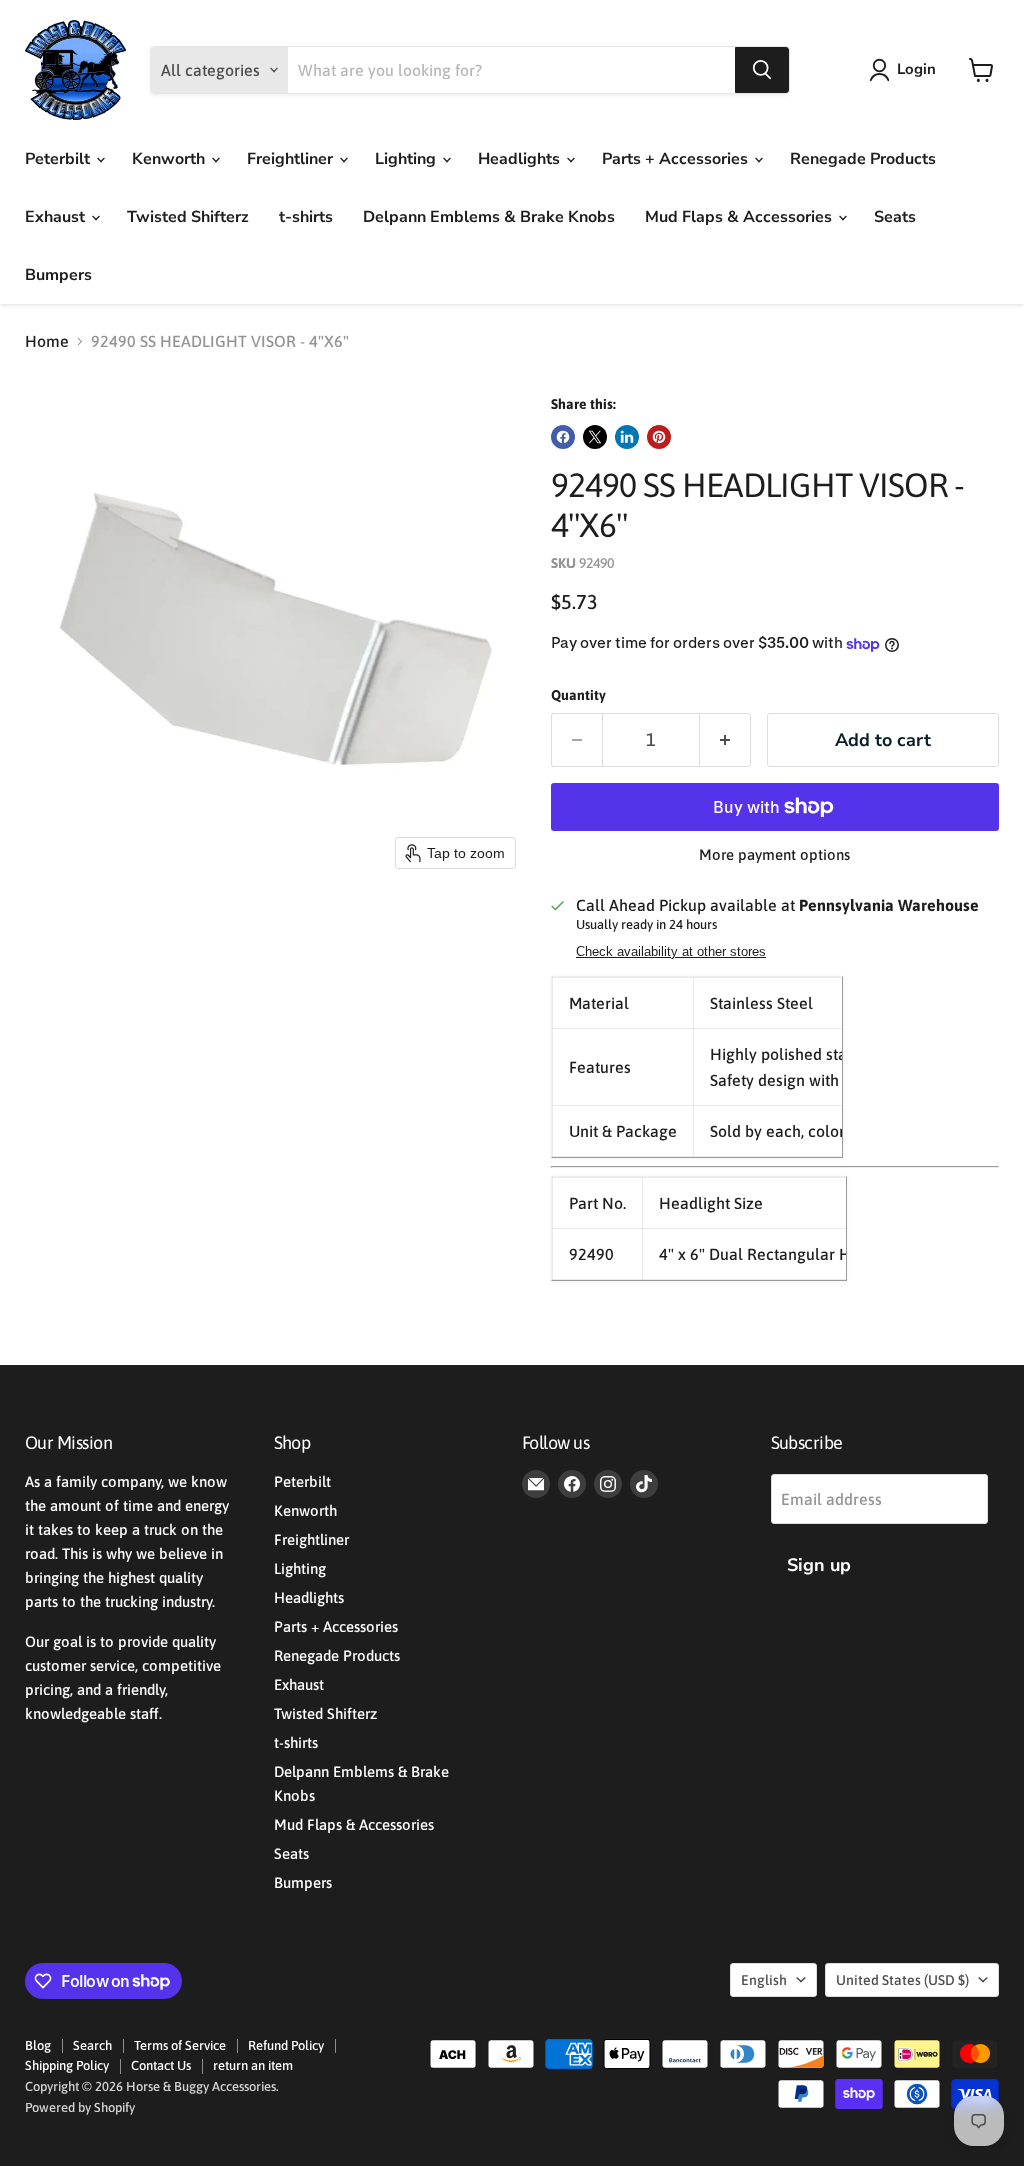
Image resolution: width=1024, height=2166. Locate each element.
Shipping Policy (67, 2065)
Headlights (521, 159)
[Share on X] (595, 437)
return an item (253, 2065)
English (764, 1980)
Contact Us (161, 2065)
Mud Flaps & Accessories (740, 217)
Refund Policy (286, 2045)
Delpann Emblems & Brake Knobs (489, 217)
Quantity (578, 695)
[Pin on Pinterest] (659, 437)
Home (47, 341)
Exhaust (57, 217)
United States (902, 1980)
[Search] (762, 70)
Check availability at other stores (671, 952)
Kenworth (170, 159)
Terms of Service (180, 2045)
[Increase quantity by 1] (725, 740)
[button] (906, 70)
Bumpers (58, 275)
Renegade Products (863, 159)
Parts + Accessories (677, 159)
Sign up (819, 1565)
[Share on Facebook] (563, 437)
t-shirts (306, 217)
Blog (38, 2045)
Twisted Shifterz (188, 217)
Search (92, 2045)
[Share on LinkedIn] (627, 437)
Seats (895, 217)
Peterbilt (59, 159)
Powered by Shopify (80, 2107)
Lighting (407, 159)
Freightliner (292, 159)
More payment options (774, 854)
